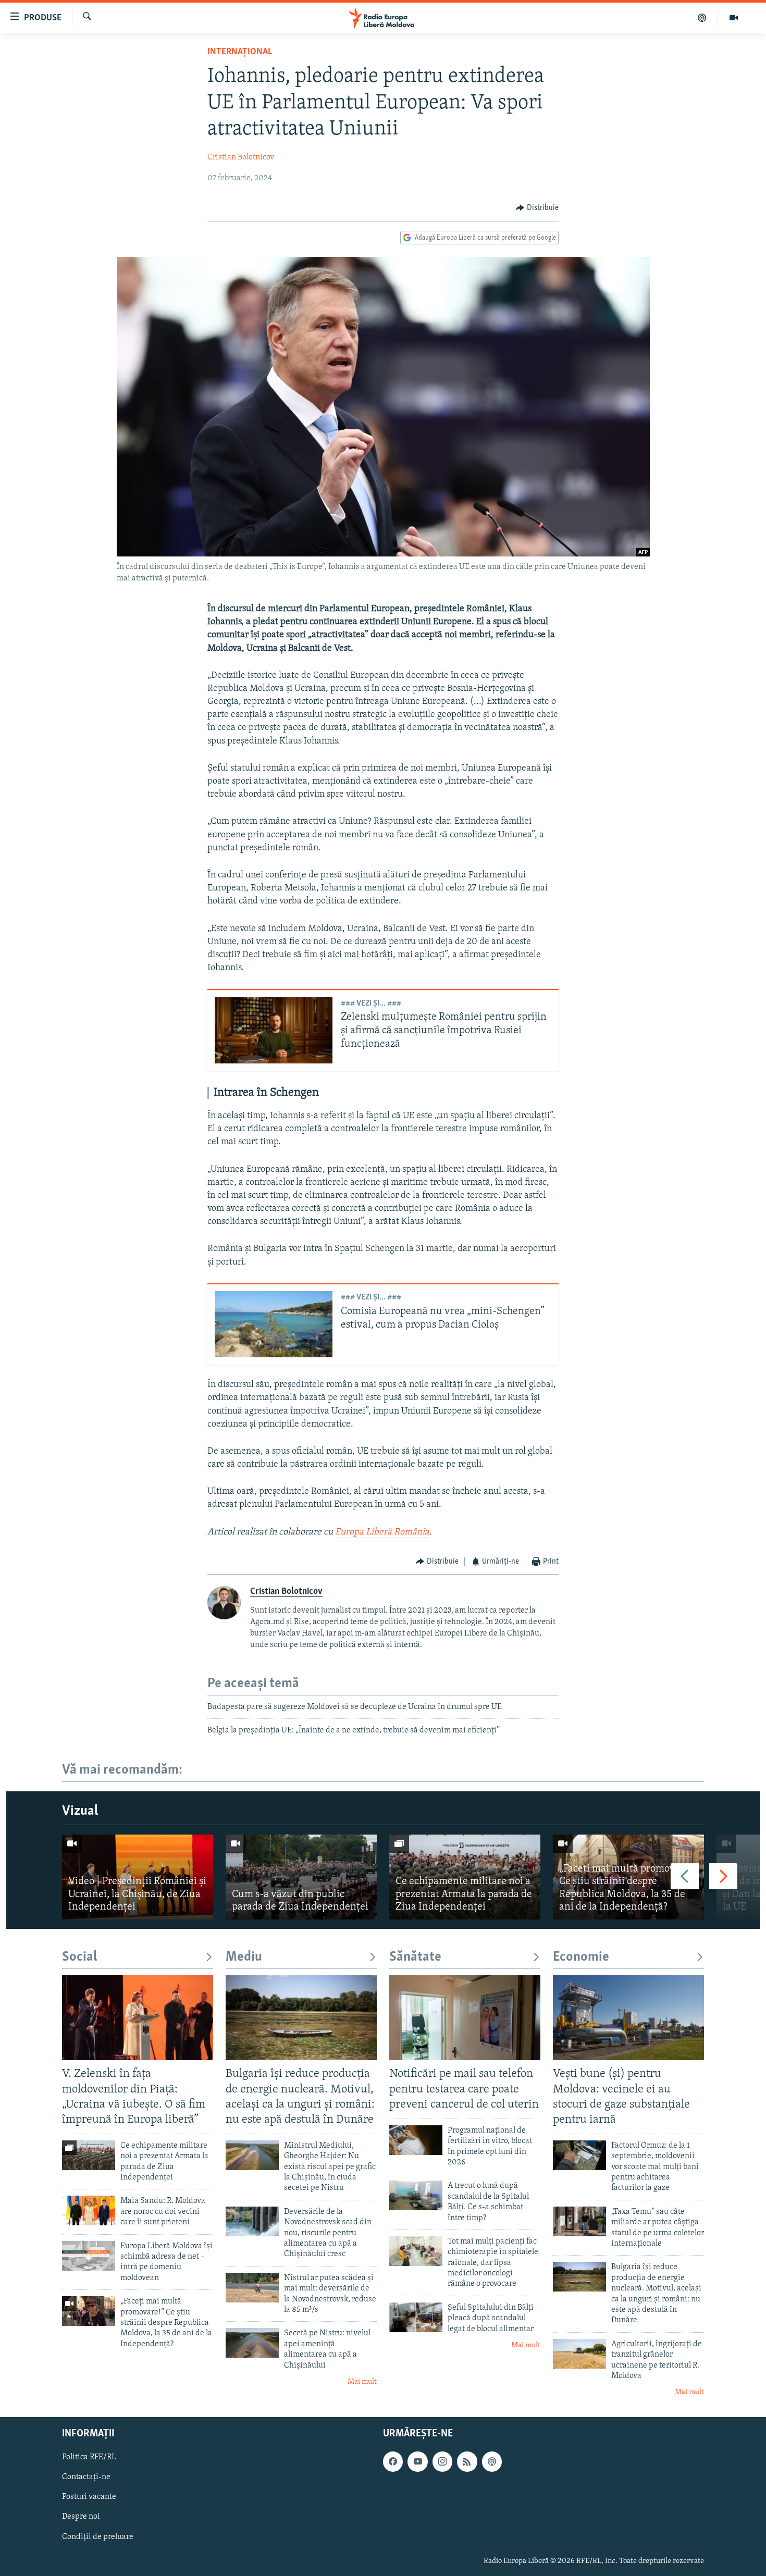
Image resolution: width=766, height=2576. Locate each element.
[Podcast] (702, 18)
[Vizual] (734, 18)
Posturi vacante (89, 2497)
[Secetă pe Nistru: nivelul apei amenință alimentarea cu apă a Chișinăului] (252, 2343)
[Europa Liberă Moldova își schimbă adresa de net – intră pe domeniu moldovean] (89, 2256)
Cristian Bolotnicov (241, 157)
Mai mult (362, 2382)
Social (79, 1957)
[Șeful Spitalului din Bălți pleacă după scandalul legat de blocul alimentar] (416, 2317)
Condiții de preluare (98, 2536)
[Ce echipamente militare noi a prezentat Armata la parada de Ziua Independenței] (465, 1877)
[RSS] (467, 2461)
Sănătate (415, 1957)
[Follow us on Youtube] (417, 2461)
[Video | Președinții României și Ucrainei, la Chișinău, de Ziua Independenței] (138, 1877)
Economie (581, 1957)
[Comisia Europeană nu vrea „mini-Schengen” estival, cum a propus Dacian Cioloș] (274, 1324)
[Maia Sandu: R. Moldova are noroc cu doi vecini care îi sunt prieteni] (89, 2210)
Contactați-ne (86, 2477)
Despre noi (81, 2517)
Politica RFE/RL (89, 2457)
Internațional (240, 52)
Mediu (244, 1957)
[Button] (537, 208)
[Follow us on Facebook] (393, 2461)
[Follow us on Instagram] (442, 2461)
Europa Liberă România (382, 1532)
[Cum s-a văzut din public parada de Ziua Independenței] (301, 1877)
